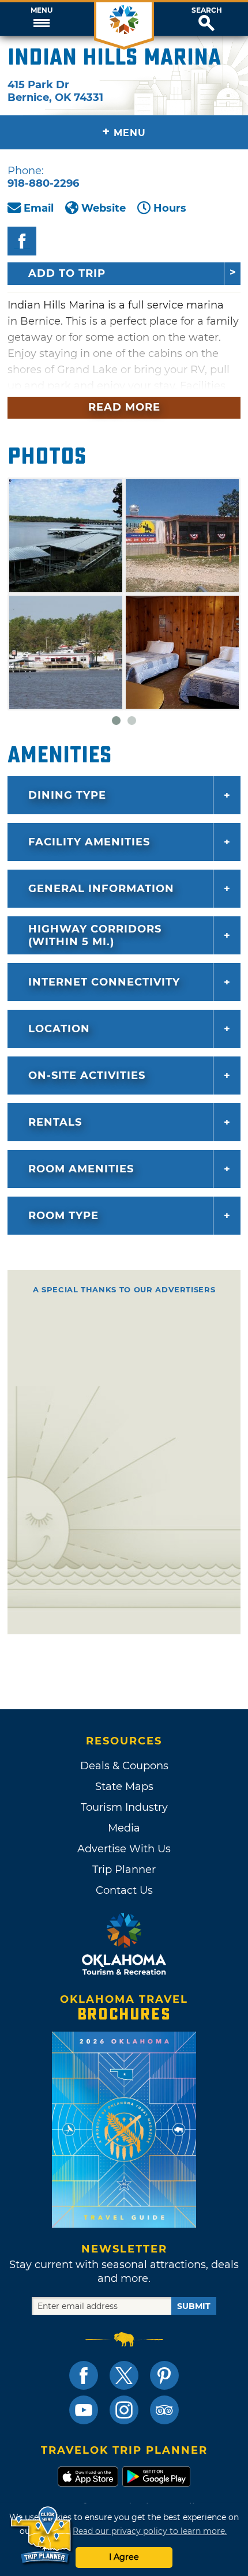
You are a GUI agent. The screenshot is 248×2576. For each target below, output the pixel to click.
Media (124, 1828)
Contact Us (124, 1890)
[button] (41, 19)
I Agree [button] (124, 2557)
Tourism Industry (124, 1807)
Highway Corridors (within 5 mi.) (95, 935)
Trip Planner (124, 1870)
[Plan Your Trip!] (42, 2535)
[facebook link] (84, 2375)
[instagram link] (124, 2410)
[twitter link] (124, 2375)
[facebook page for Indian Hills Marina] (22, 241)
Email (39, 208)
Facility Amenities (89, 842)
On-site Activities (87, 1075)
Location (59, 1029)
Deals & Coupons (124, 1766)
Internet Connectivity (104, 982)
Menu (42, 10)
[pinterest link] (164, 2375)
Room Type (63, 1216)
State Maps (124, 1787)
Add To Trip (67, 273)
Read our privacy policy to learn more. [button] (150, 2531)
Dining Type (67, 795)
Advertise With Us (124, 1849)
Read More (124, 407)
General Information (101, 889)
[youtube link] (84, 2410)
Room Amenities (81, 1169)
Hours (170, 208)
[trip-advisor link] (164, 2410)
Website (104, 208)
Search (207, 10)
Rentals (55, 1122)
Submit (194, 2306)
